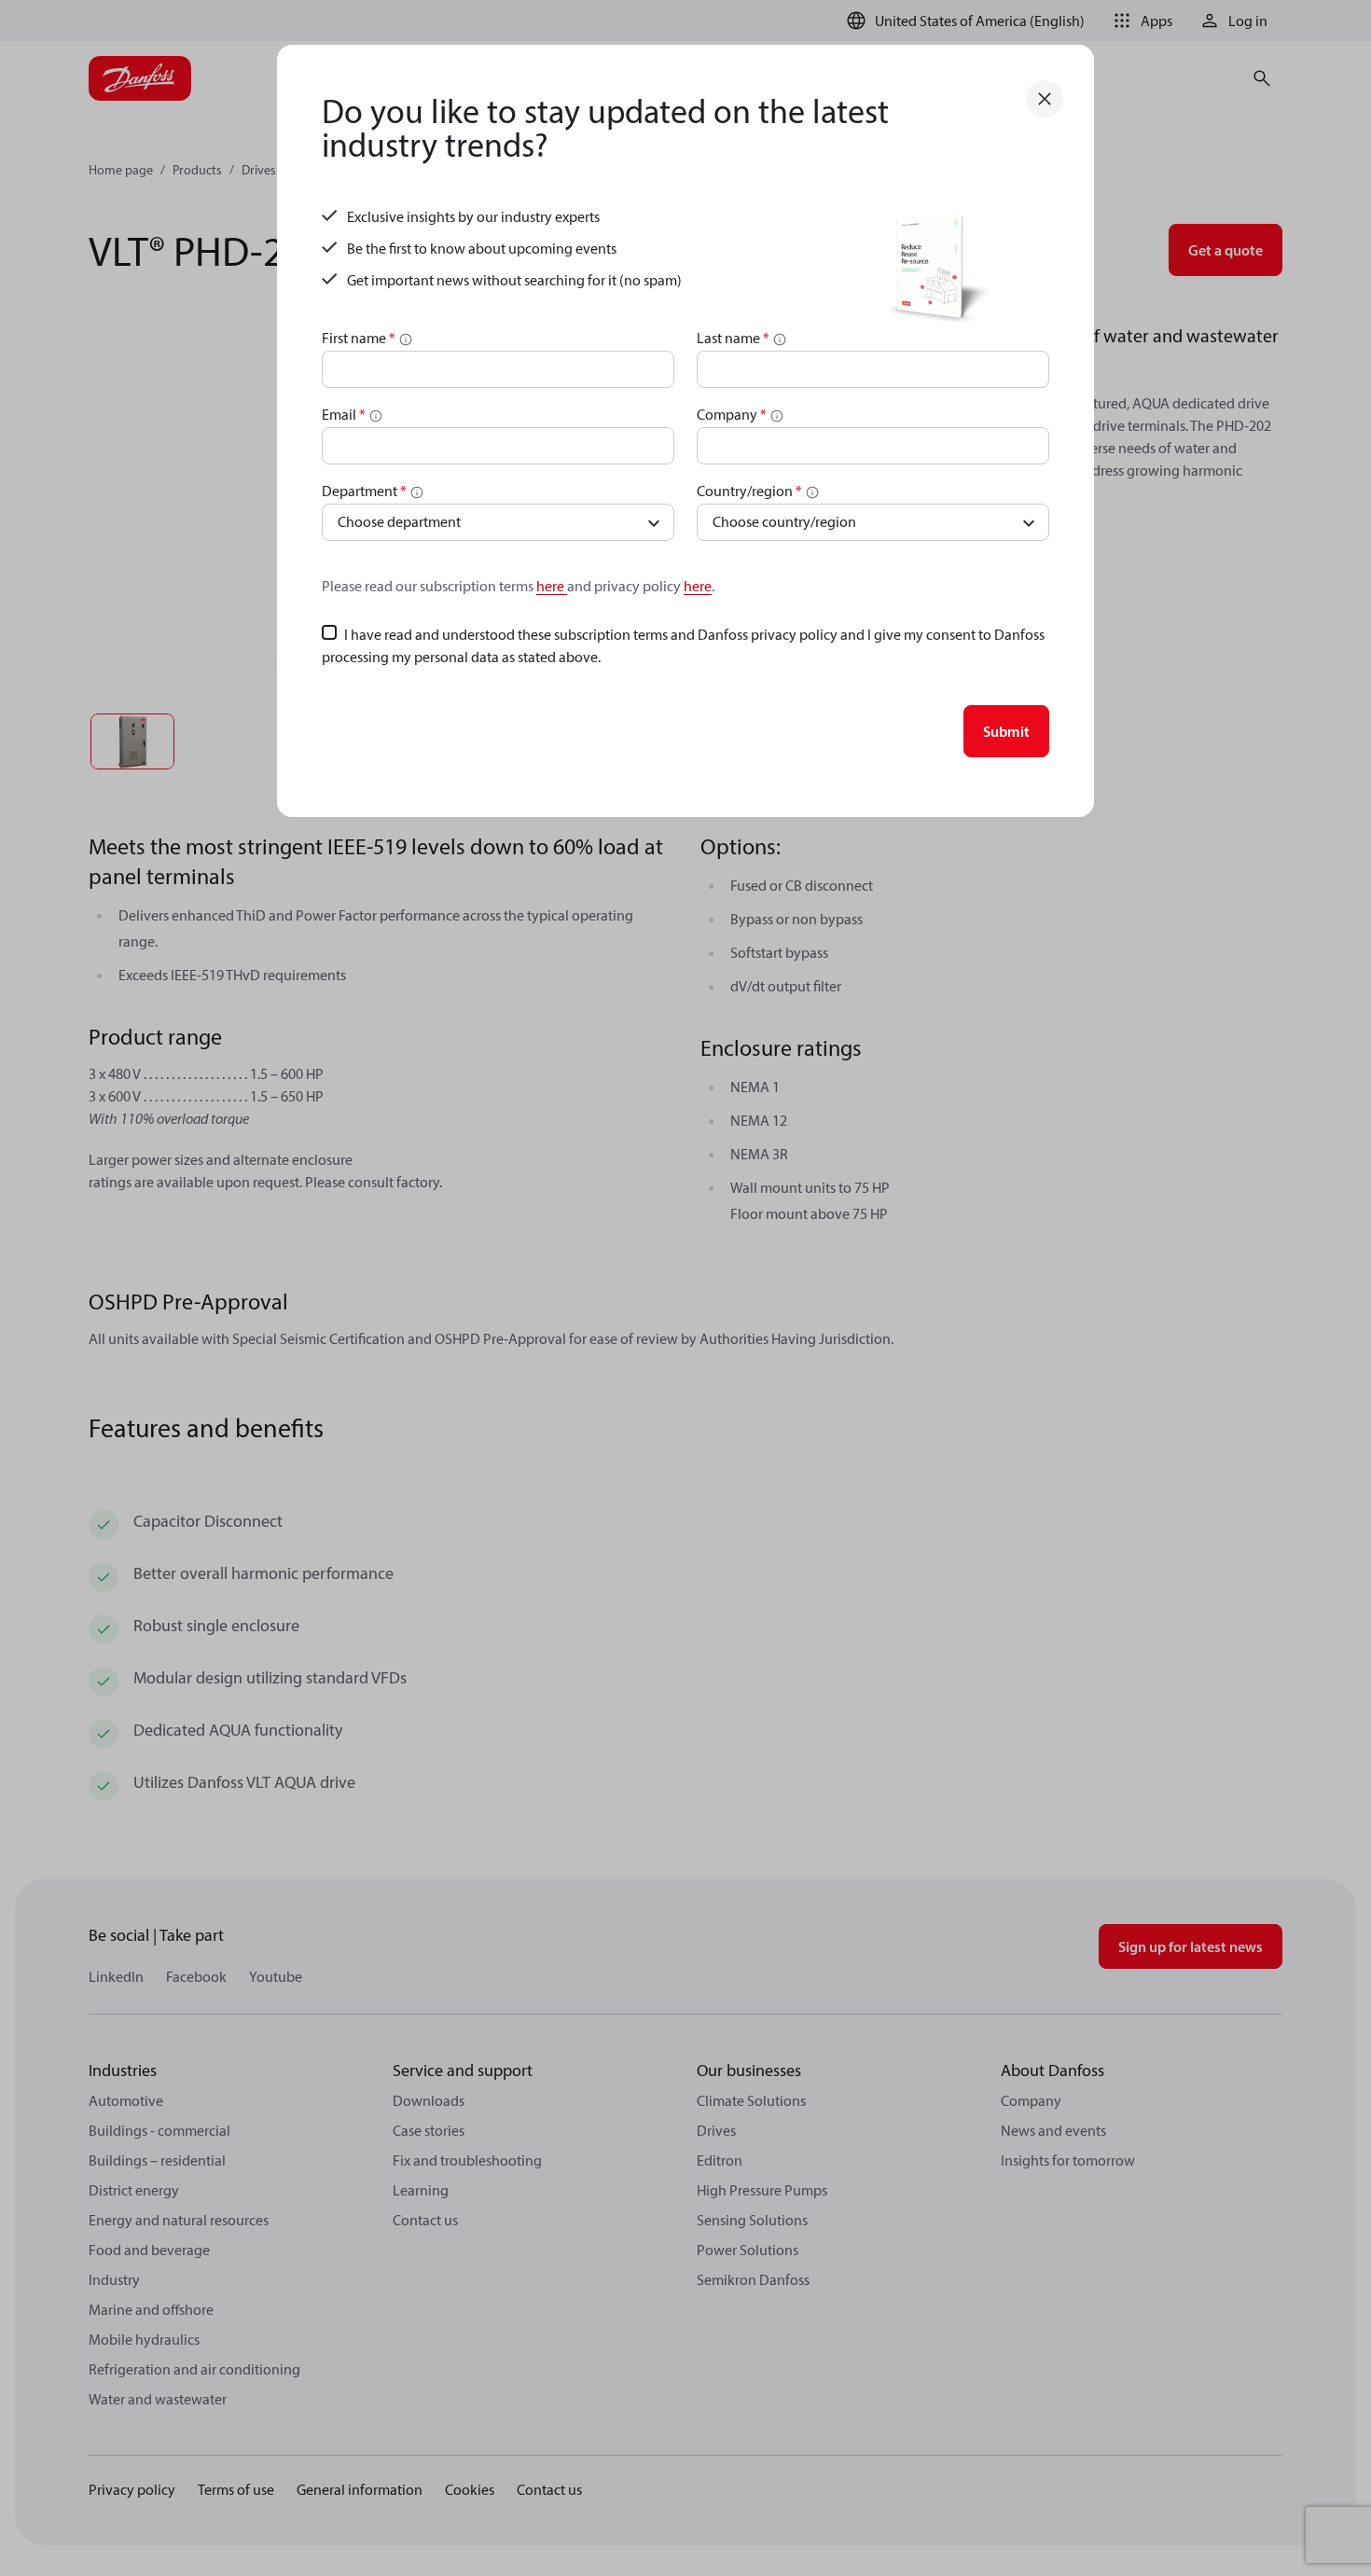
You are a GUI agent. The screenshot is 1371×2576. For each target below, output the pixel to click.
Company (732, 414)
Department (364, 491)
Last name (733, 338)
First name (359, 338)
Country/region (749, 491)
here (552, 586)
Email (344, 414)
